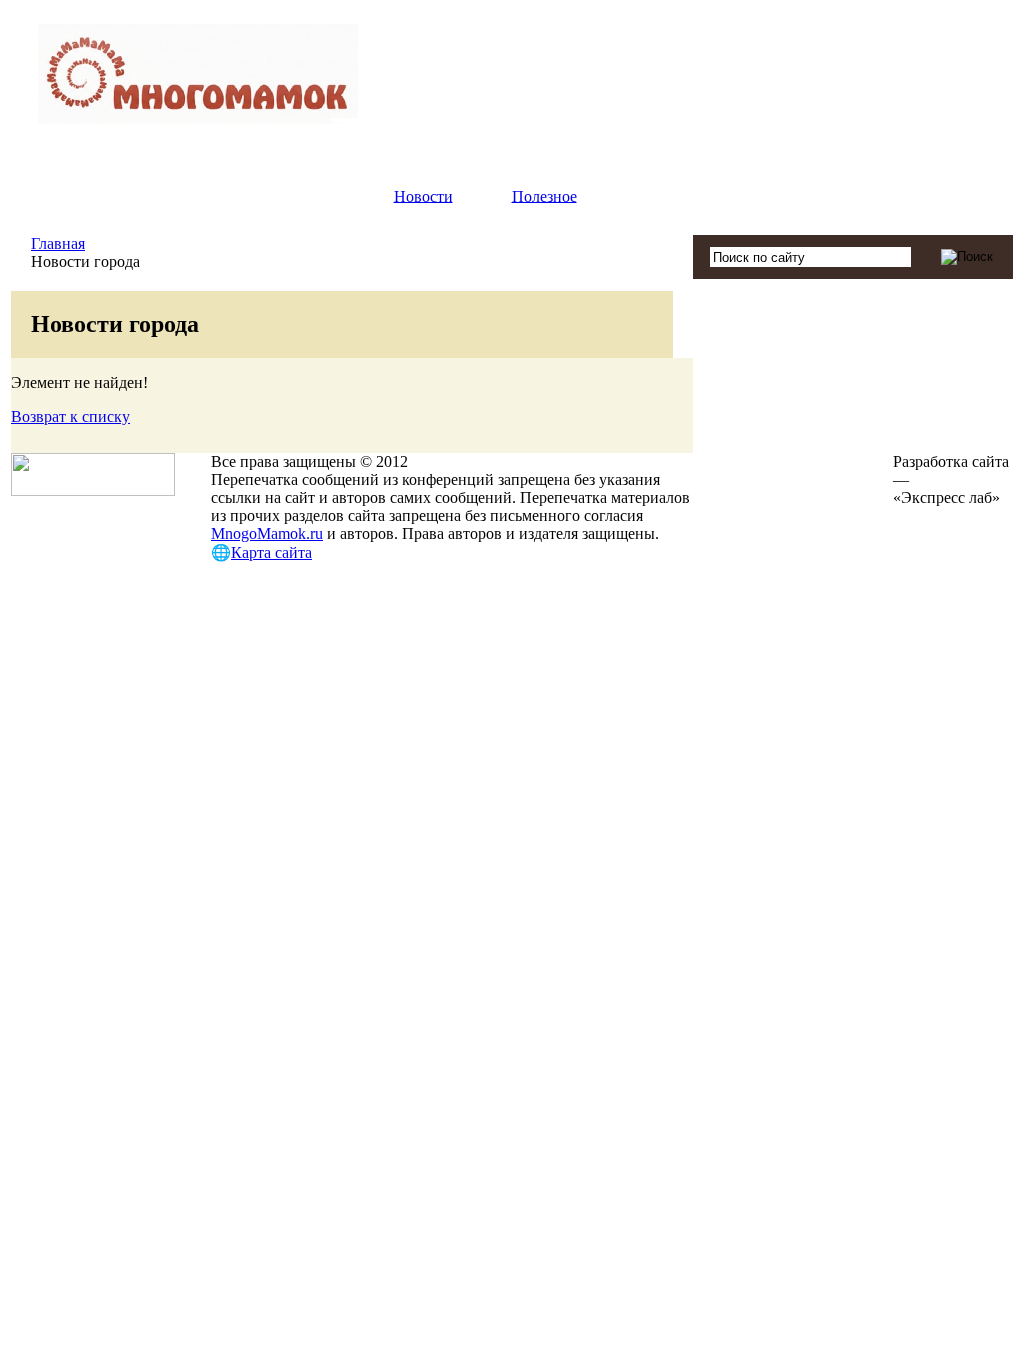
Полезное (544, 195)
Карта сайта (271, 552)
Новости (423, 195)
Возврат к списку (70, 416)
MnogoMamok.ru (267, 533)
